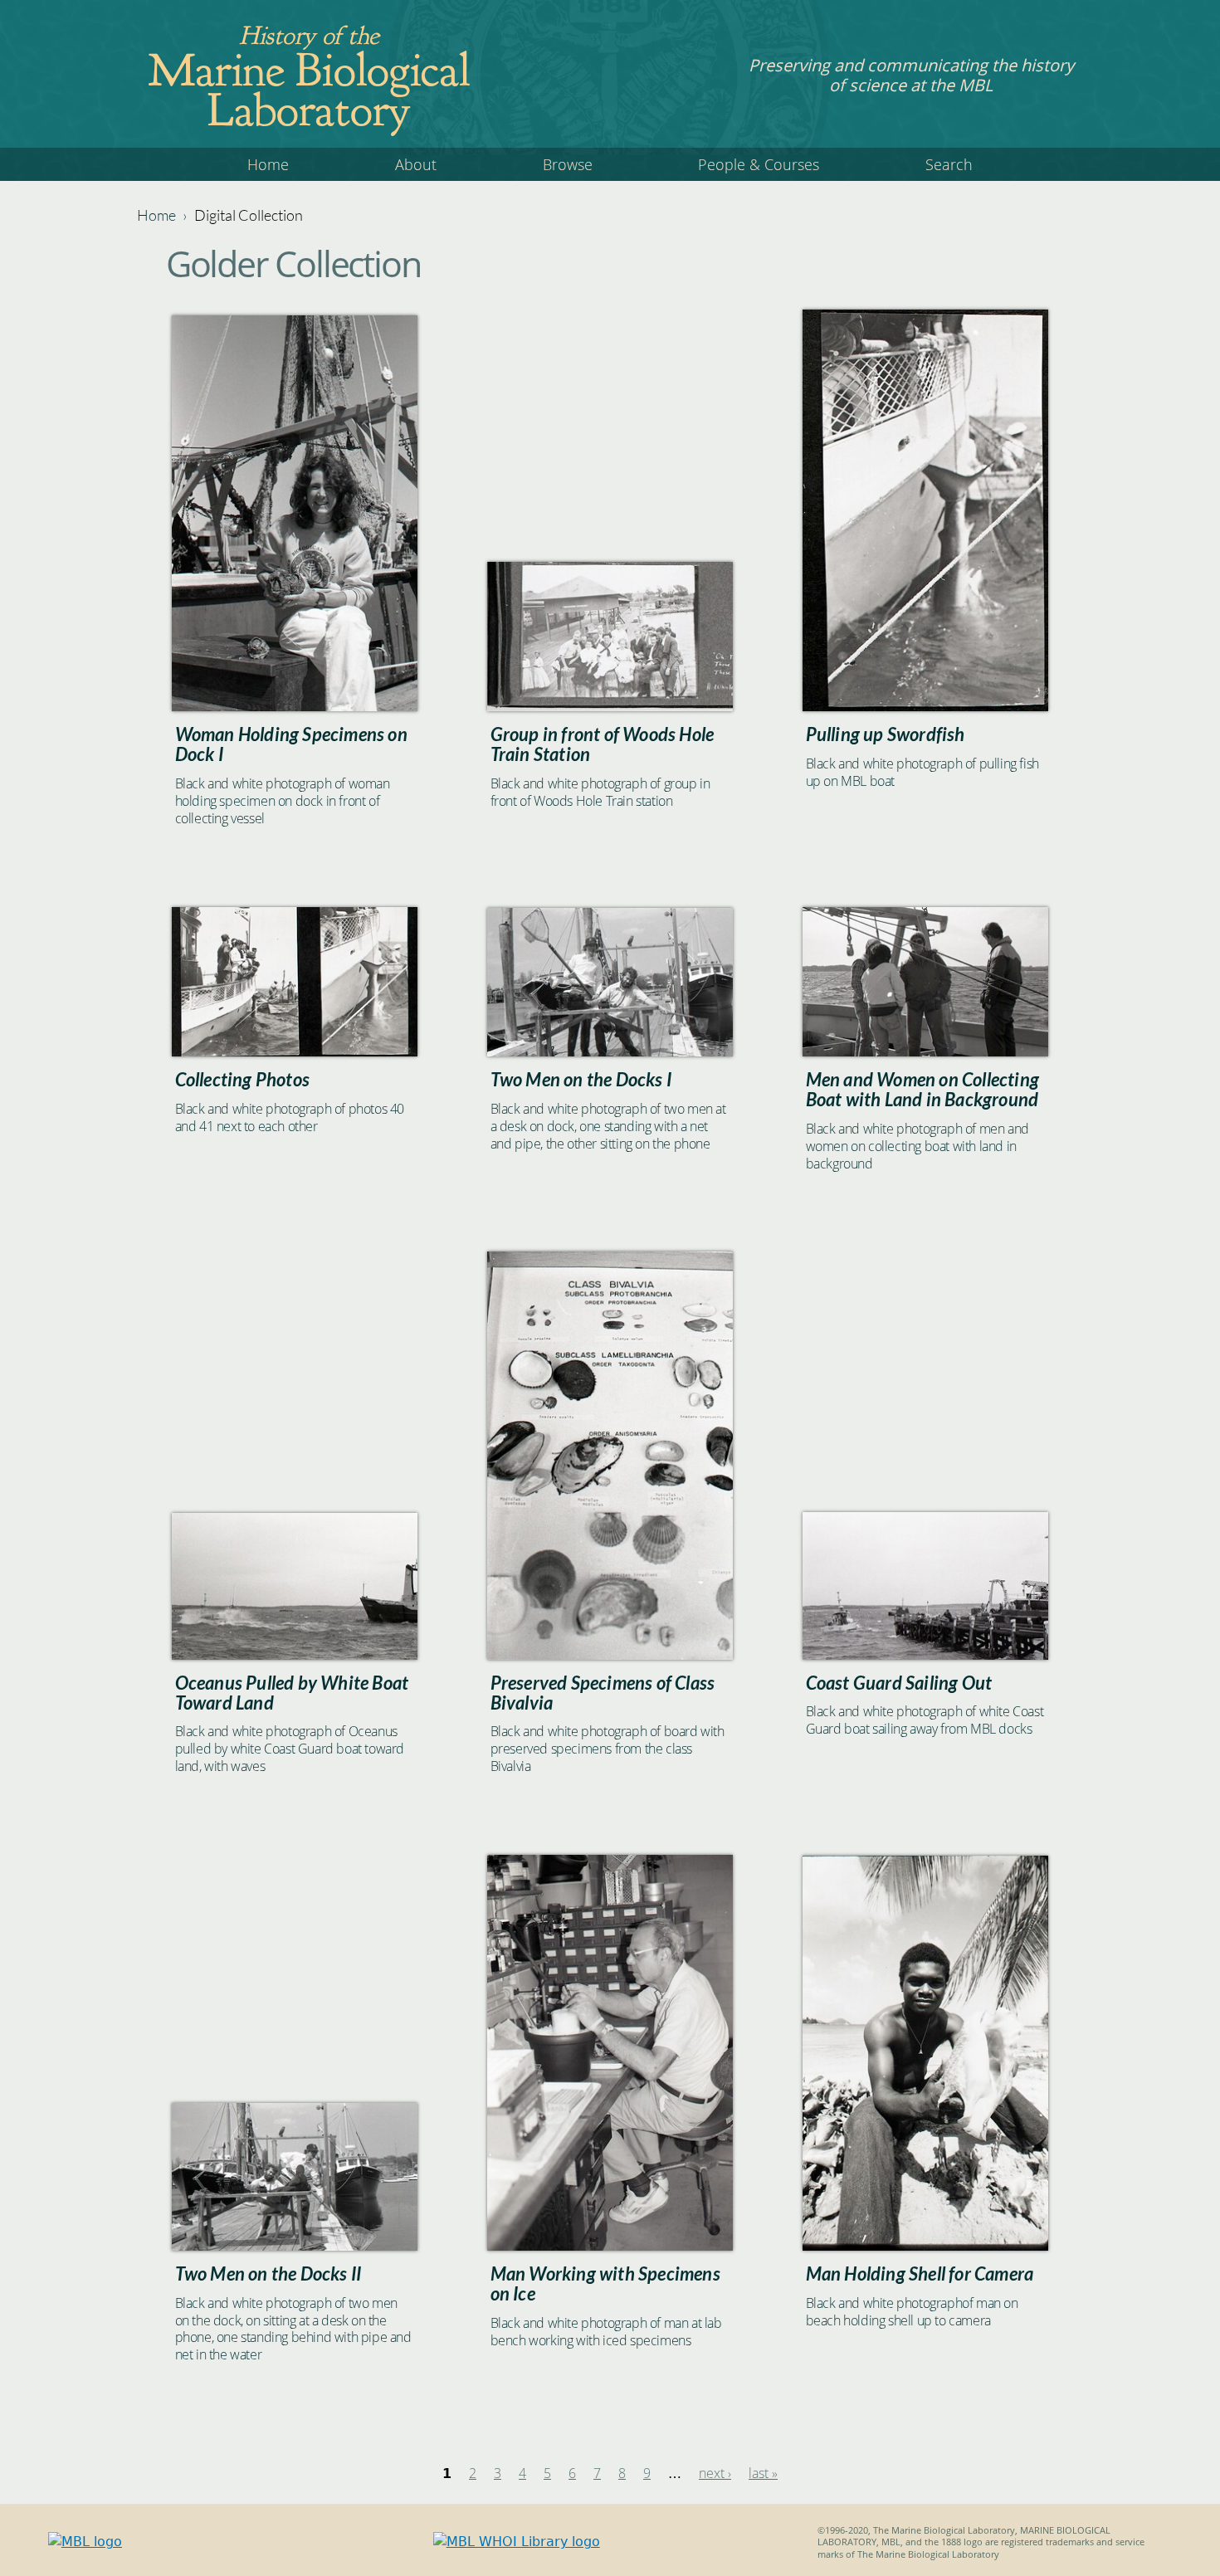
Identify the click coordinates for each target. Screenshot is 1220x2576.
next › (715, 2473)
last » (763, 2473)
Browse (568, 164)
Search (949, 164)
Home (268, 164)
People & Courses (759, 164)
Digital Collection (249, 215)
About (416, 164)
